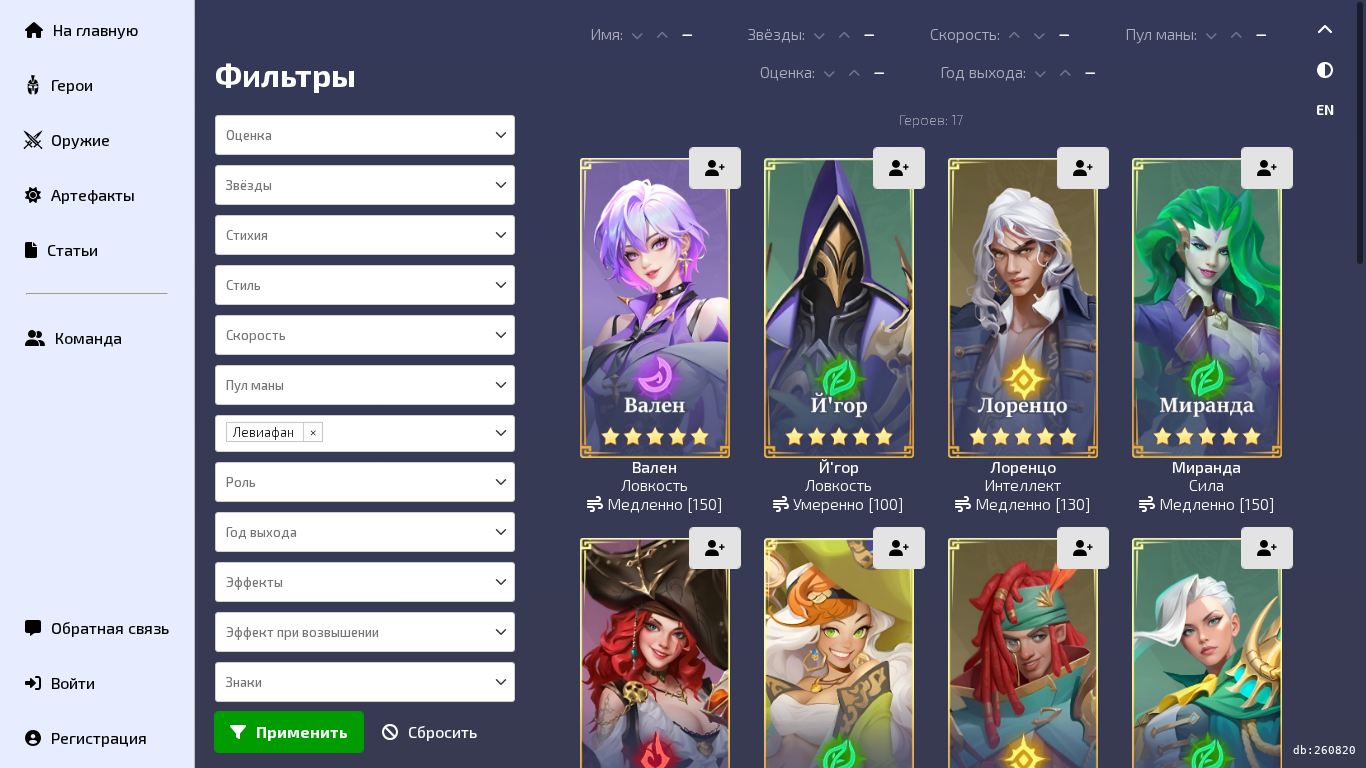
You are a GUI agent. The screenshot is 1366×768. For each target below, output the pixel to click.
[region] (780, 384)
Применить (302, 731)
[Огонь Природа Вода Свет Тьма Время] (365, 235)
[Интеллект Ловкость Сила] (365, 285)
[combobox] (364, 135)
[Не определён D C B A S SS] (365, 135)
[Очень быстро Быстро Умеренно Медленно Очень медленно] (365, 335)
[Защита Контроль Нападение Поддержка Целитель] (365, 482)
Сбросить (442, 731)
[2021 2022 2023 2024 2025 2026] (365, 532)
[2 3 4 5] (365, 185)
